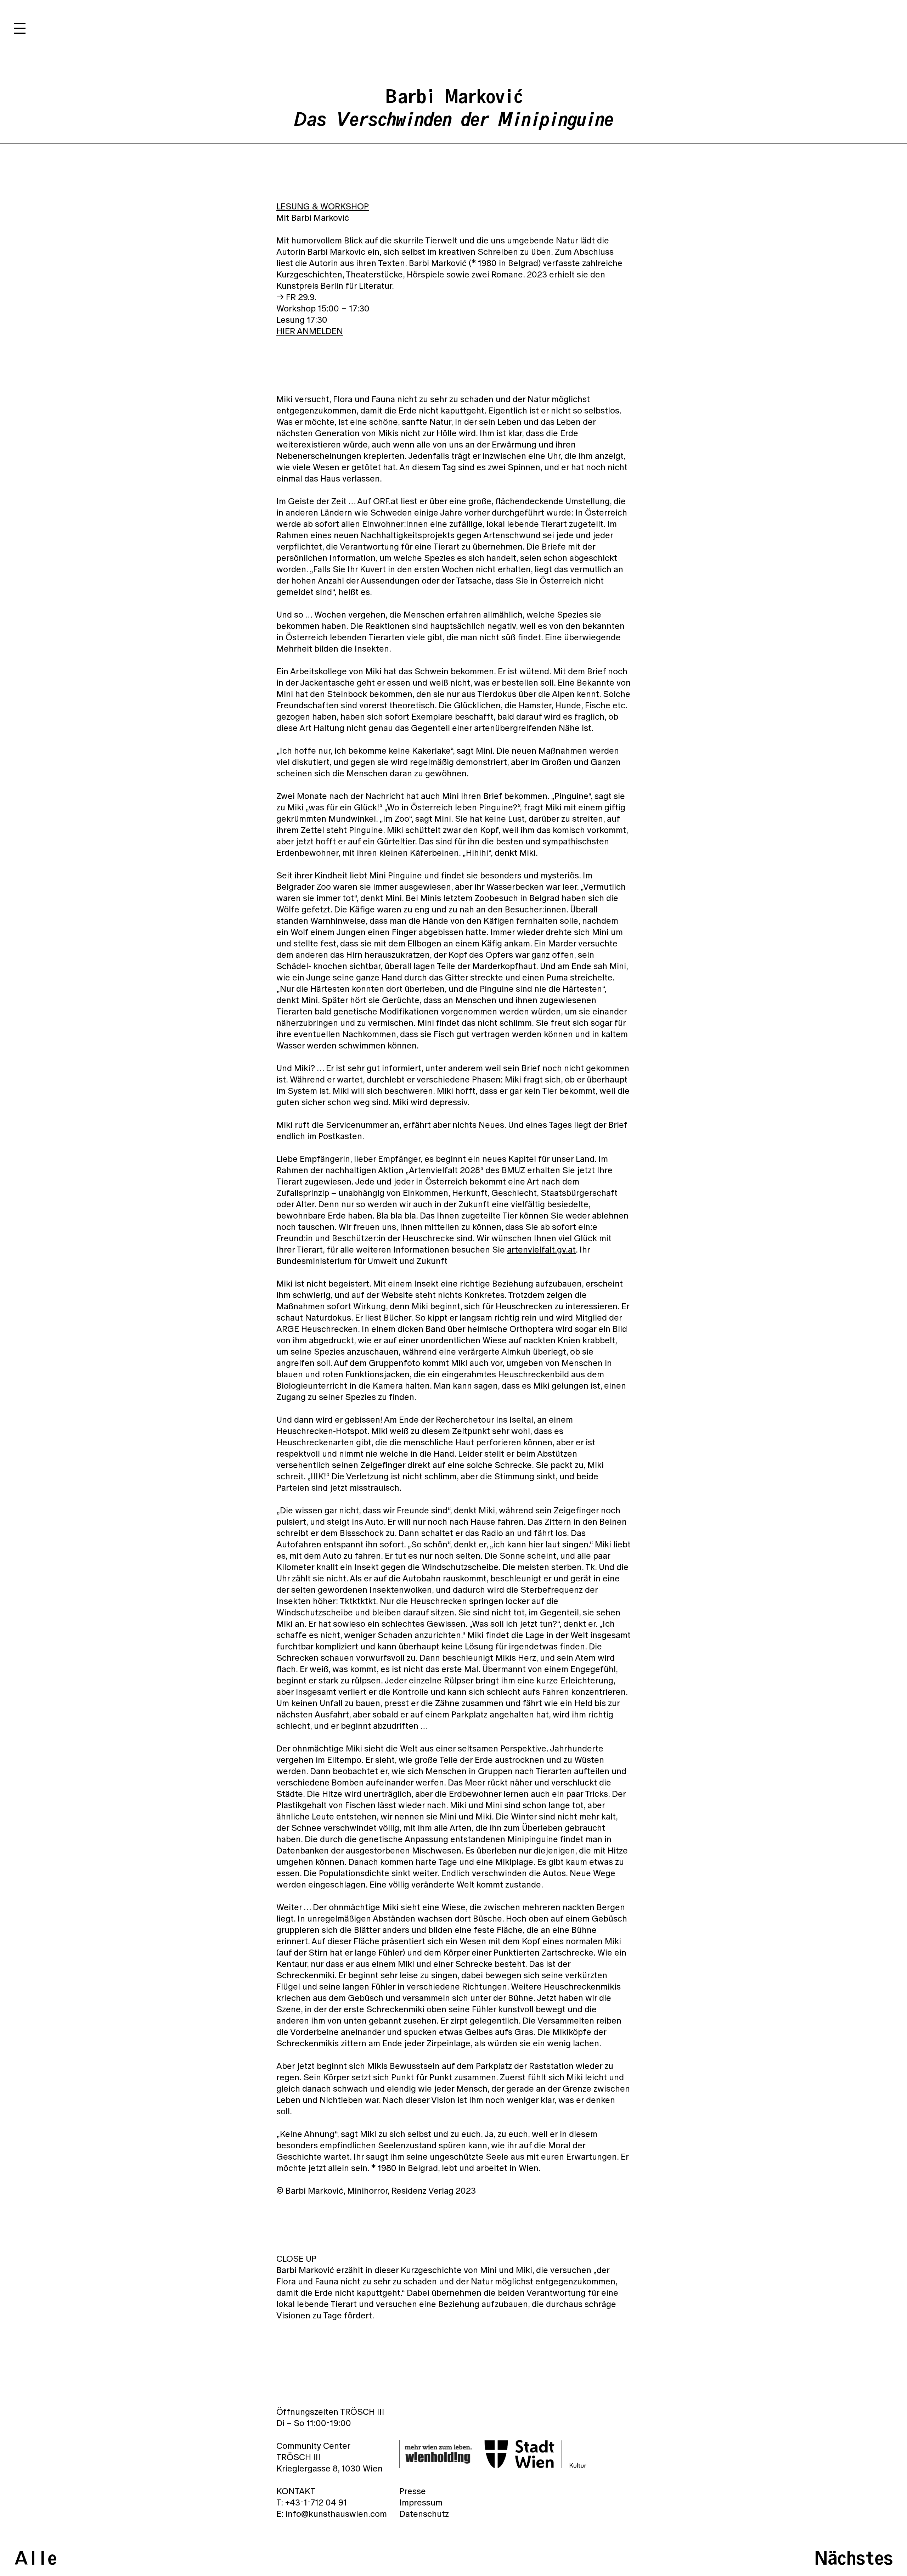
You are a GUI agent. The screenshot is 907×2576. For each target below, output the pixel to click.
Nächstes (854, 2558)
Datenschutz (424, 2514)
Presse (413, 2491)
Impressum (421, 2502)
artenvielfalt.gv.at (541, 1249)
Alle (35, 2558)
